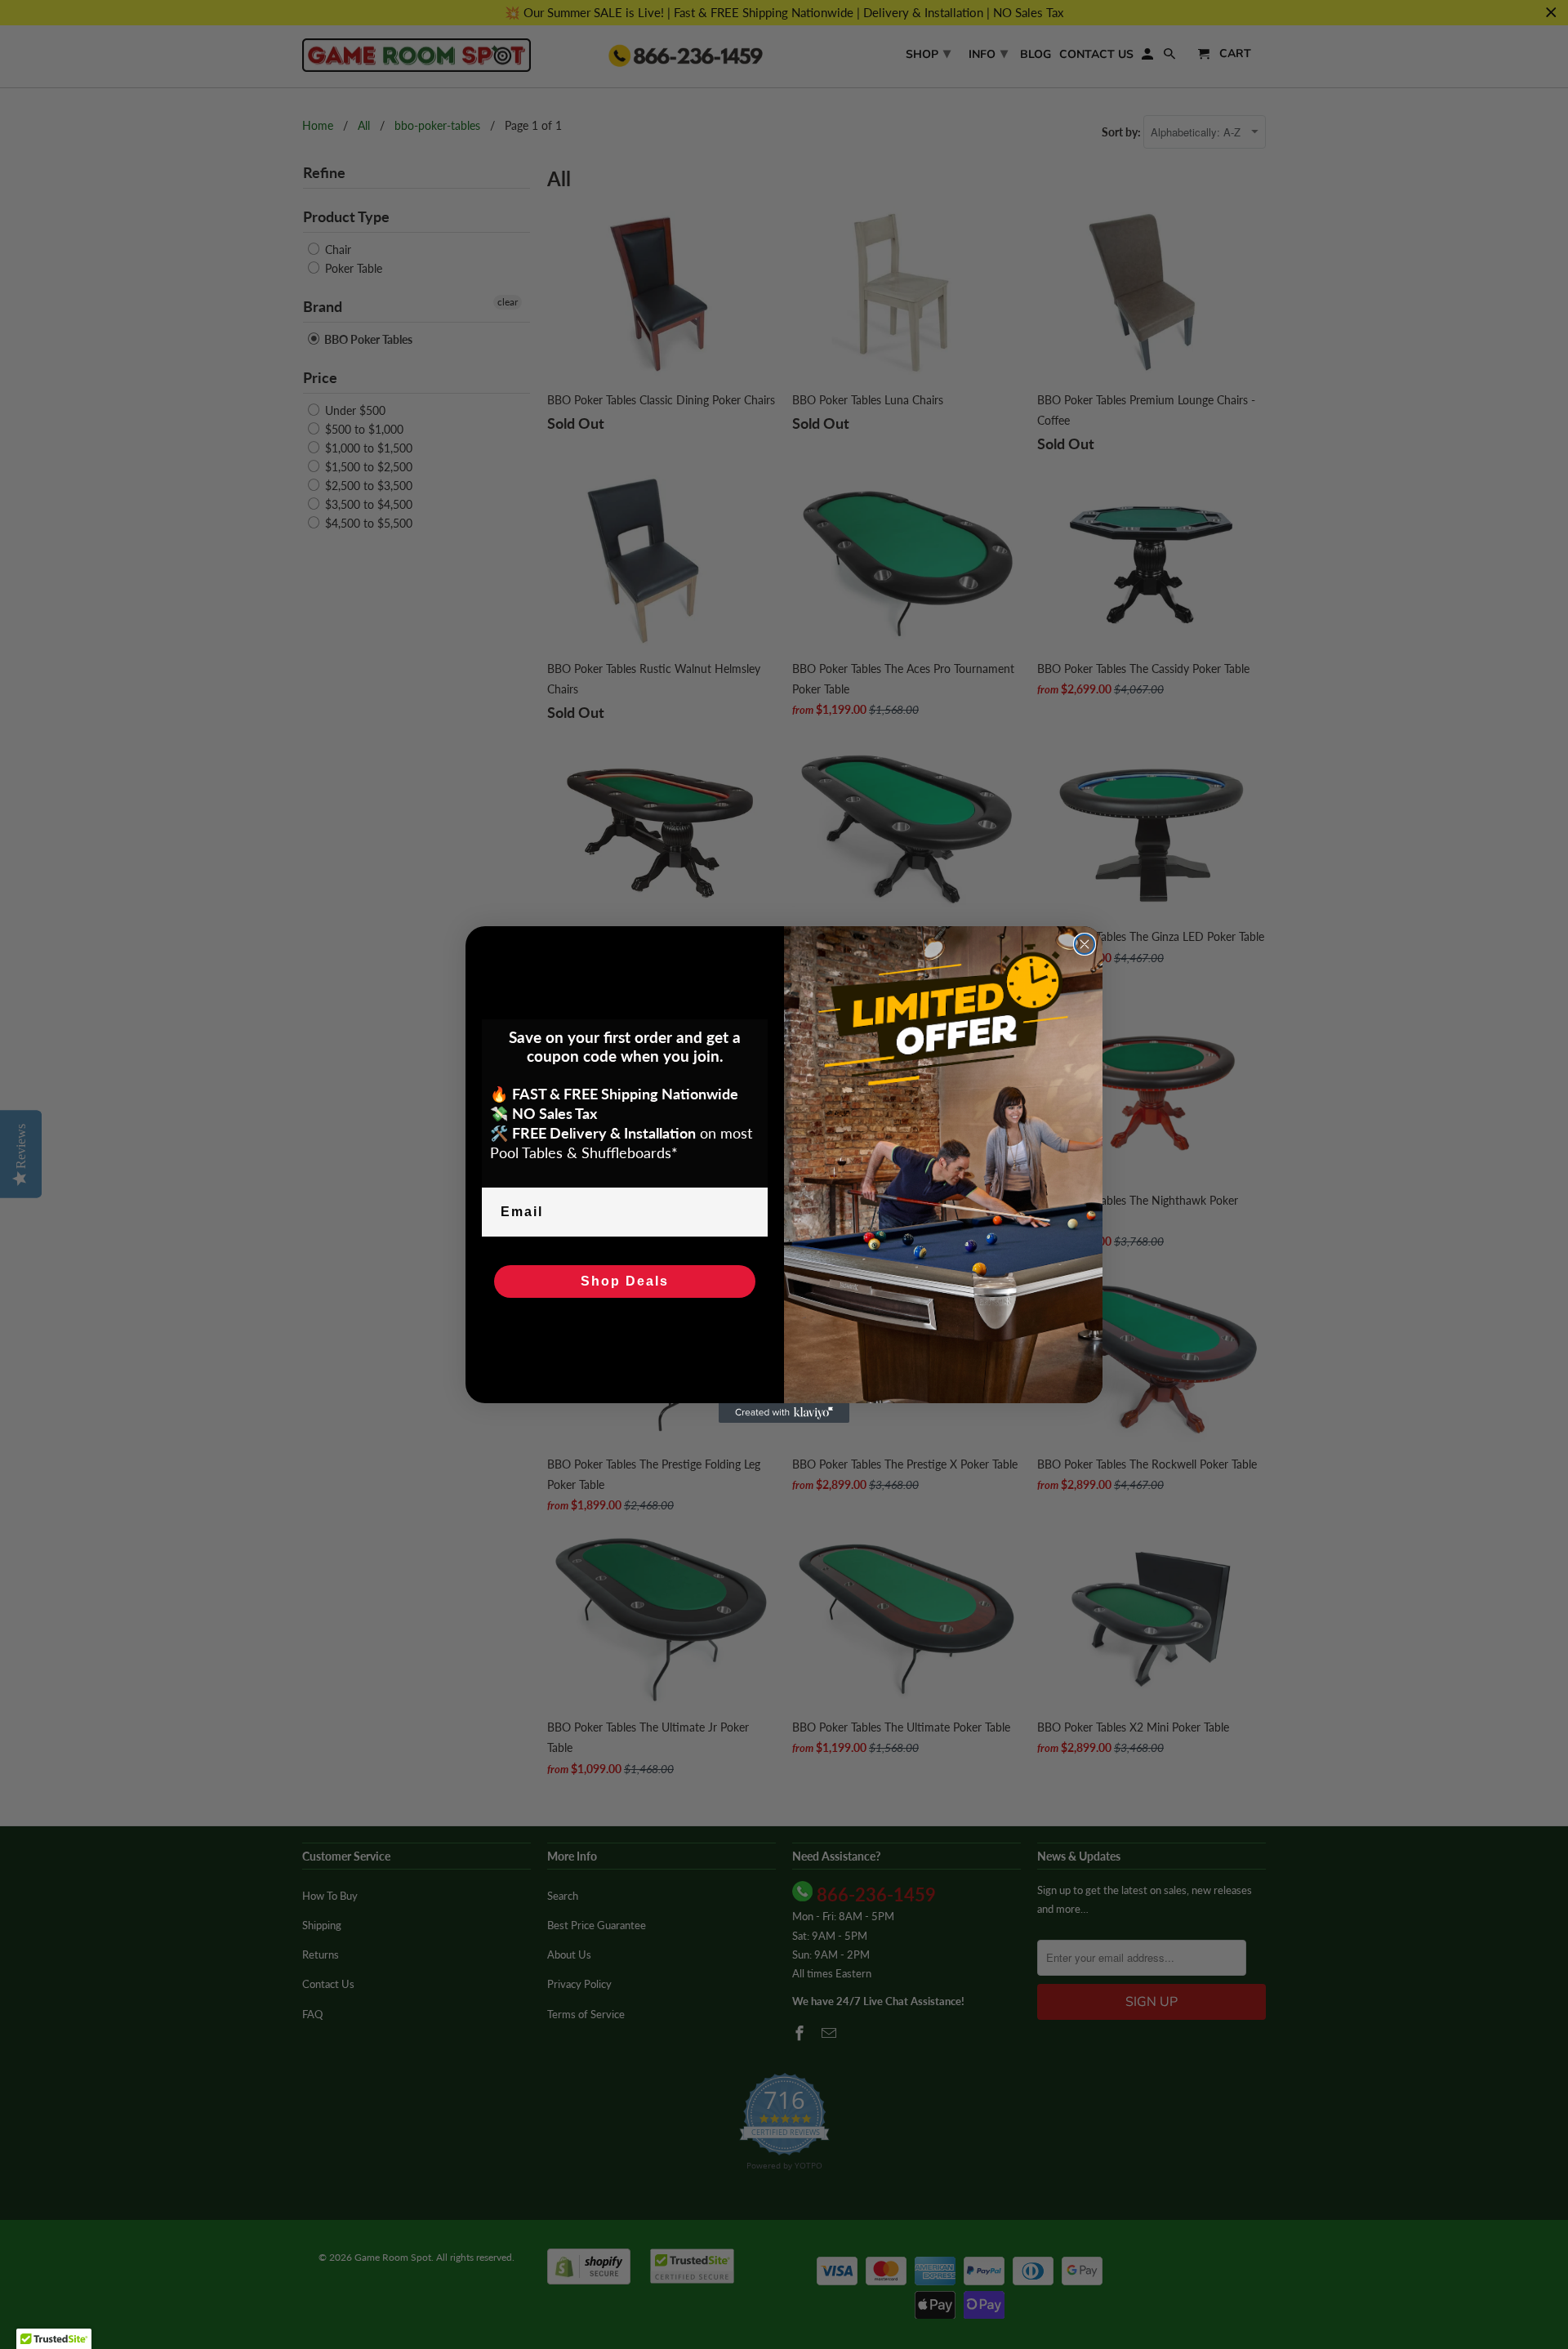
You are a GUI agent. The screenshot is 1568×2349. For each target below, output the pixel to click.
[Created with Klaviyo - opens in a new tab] (784, 1413)
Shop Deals (625, 1281)
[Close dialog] (1085, 944)
